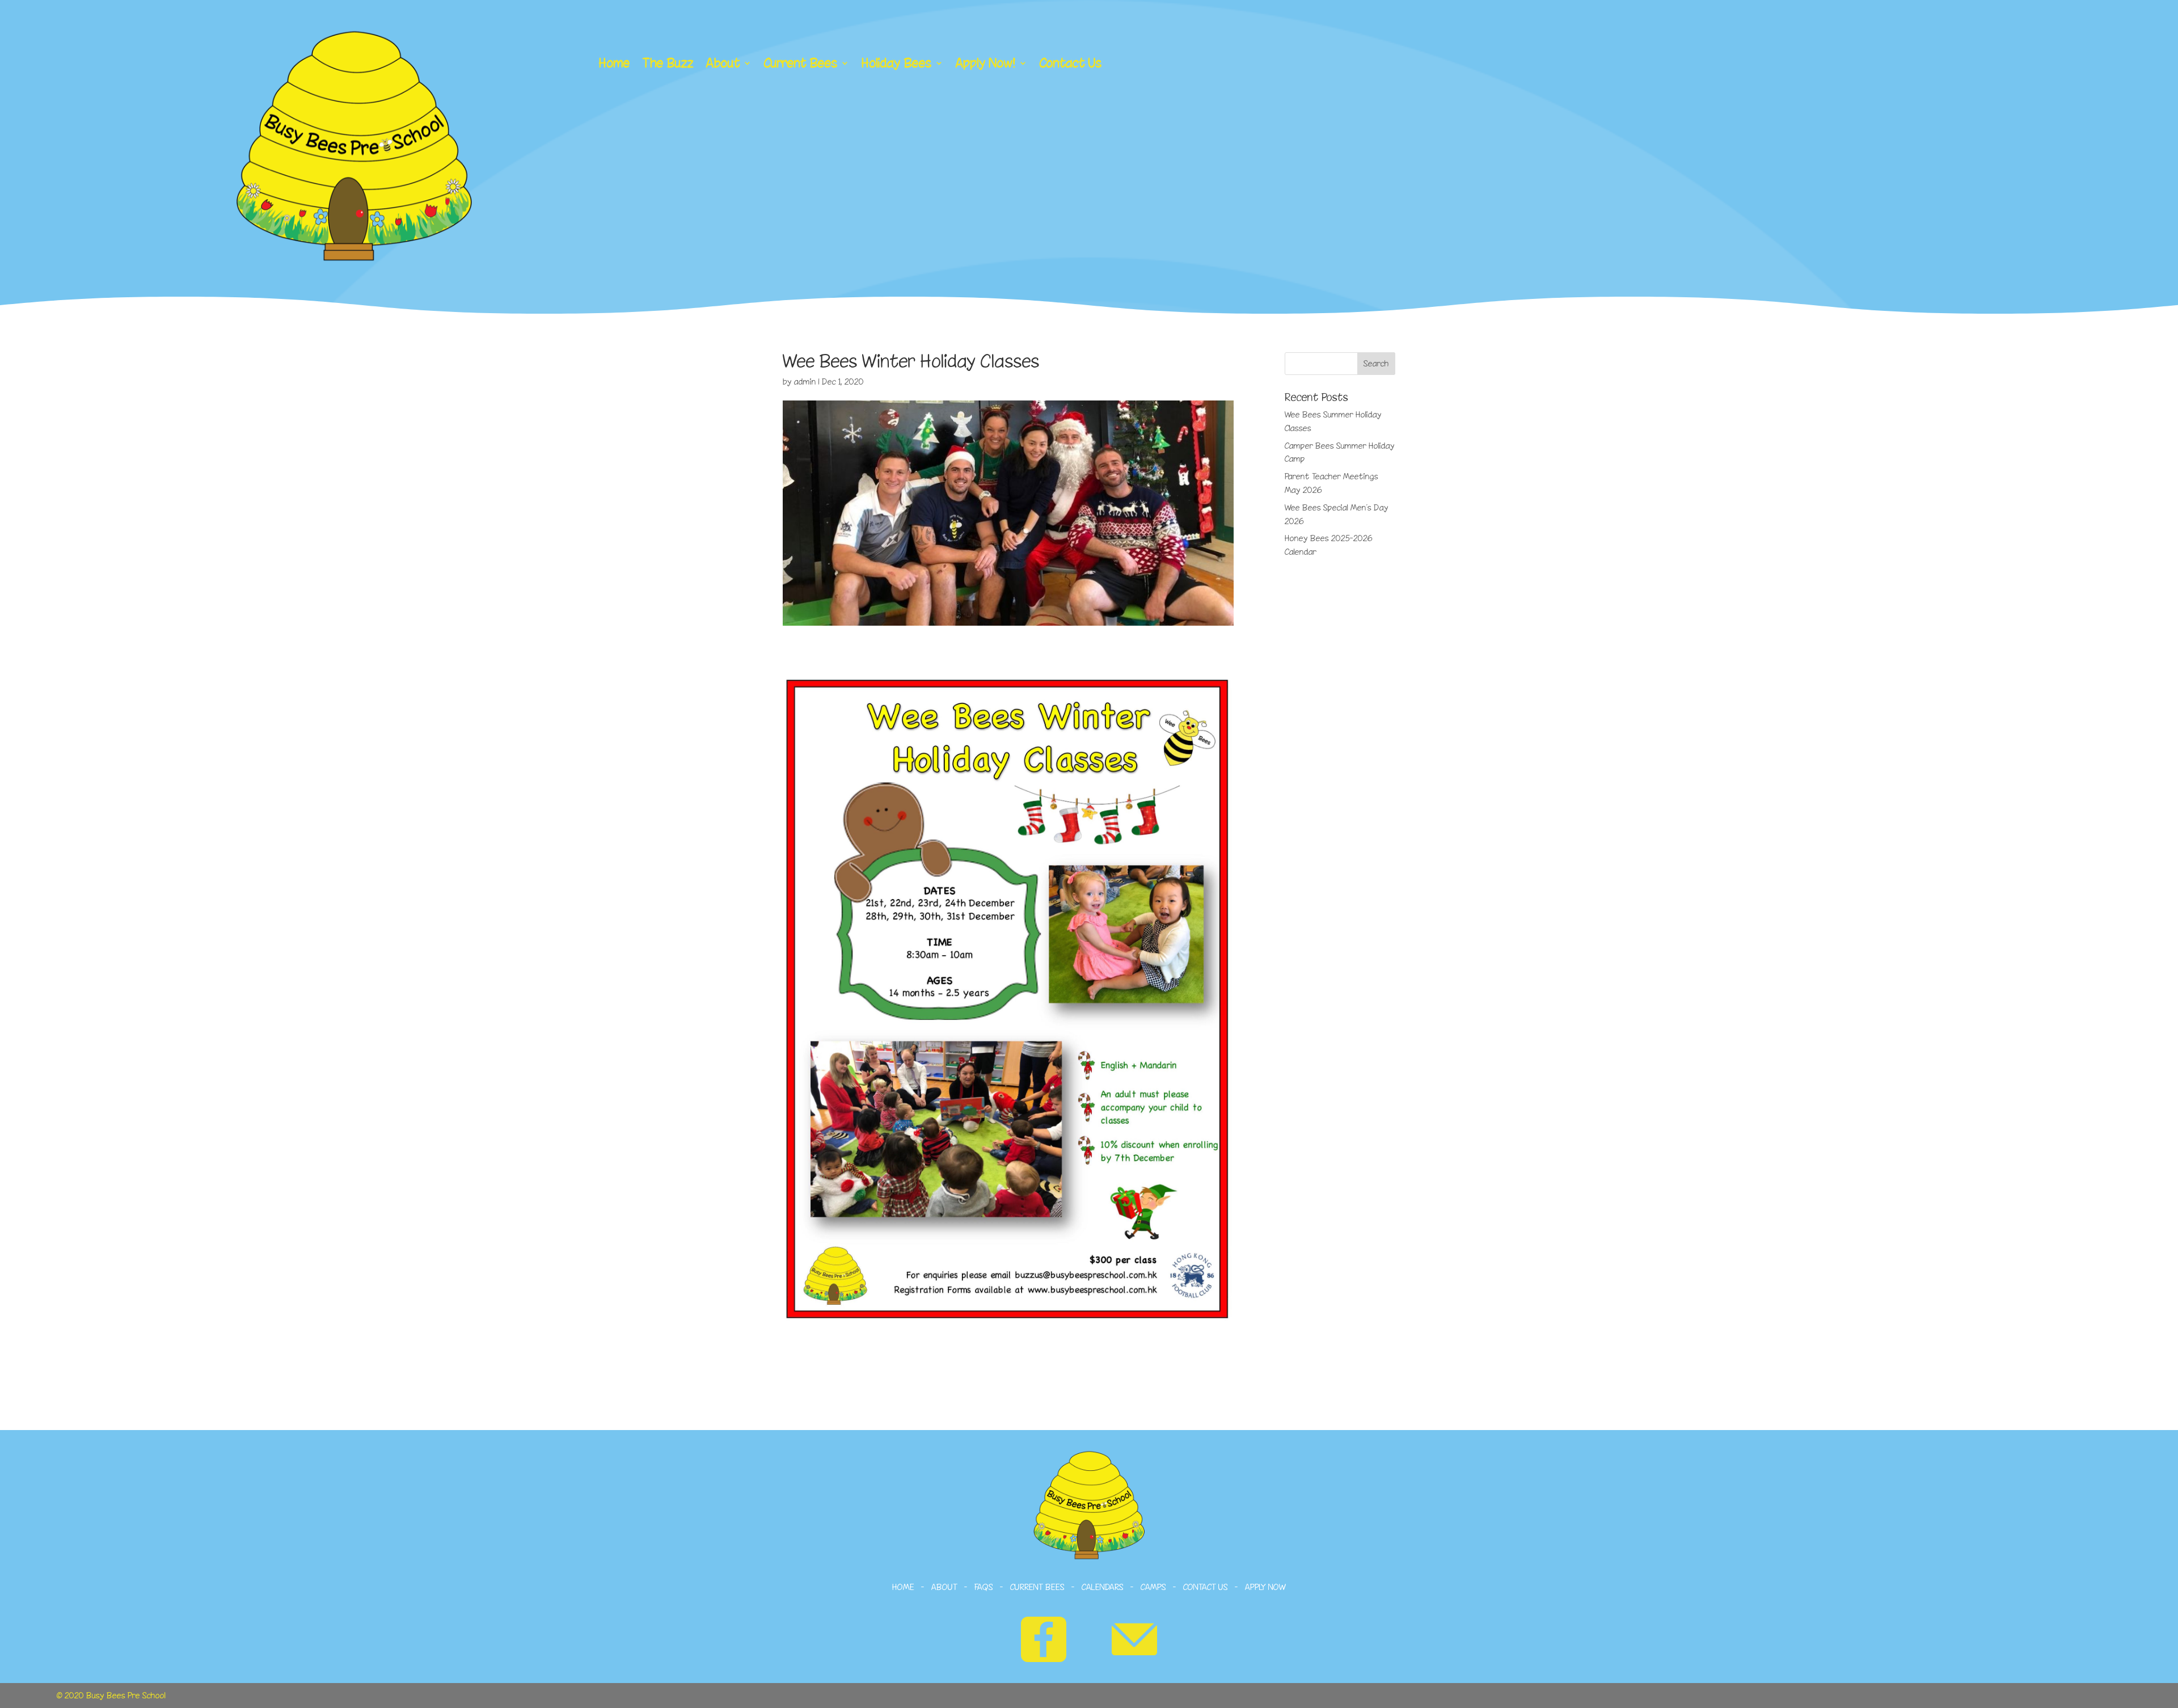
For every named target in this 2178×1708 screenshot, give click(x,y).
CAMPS (1153, 1587)
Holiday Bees (897, 64)
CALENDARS (1103, 1587)
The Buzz (668, 64)
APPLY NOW (1266, 1587)
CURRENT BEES (1036, 1587)
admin (805, 381)
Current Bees (801, 64)
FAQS (984, 1587)
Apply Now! (986, 64)
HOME (903, 1587)
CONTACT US (1206, 1587)
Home (615, 64)
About (723, 64)
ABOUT (944, 1587)
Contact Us (1071, 64)
